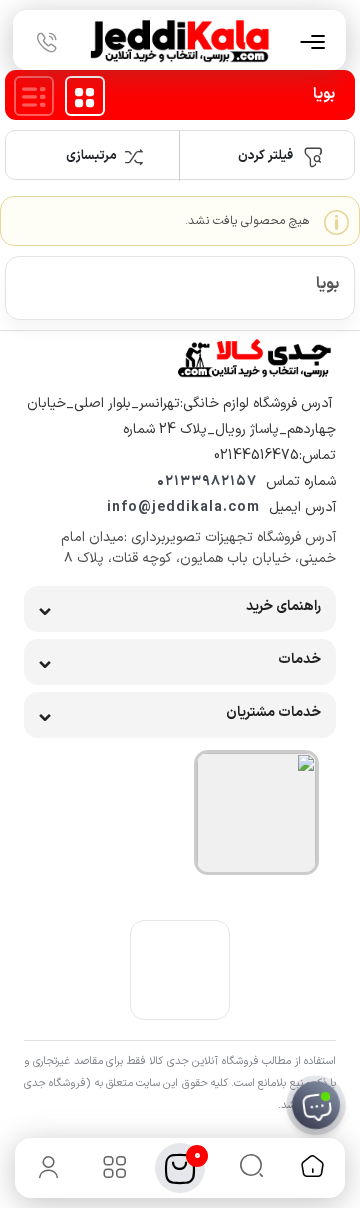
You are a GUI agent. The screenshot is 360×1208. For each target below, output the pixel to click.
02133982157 (207, 481)
